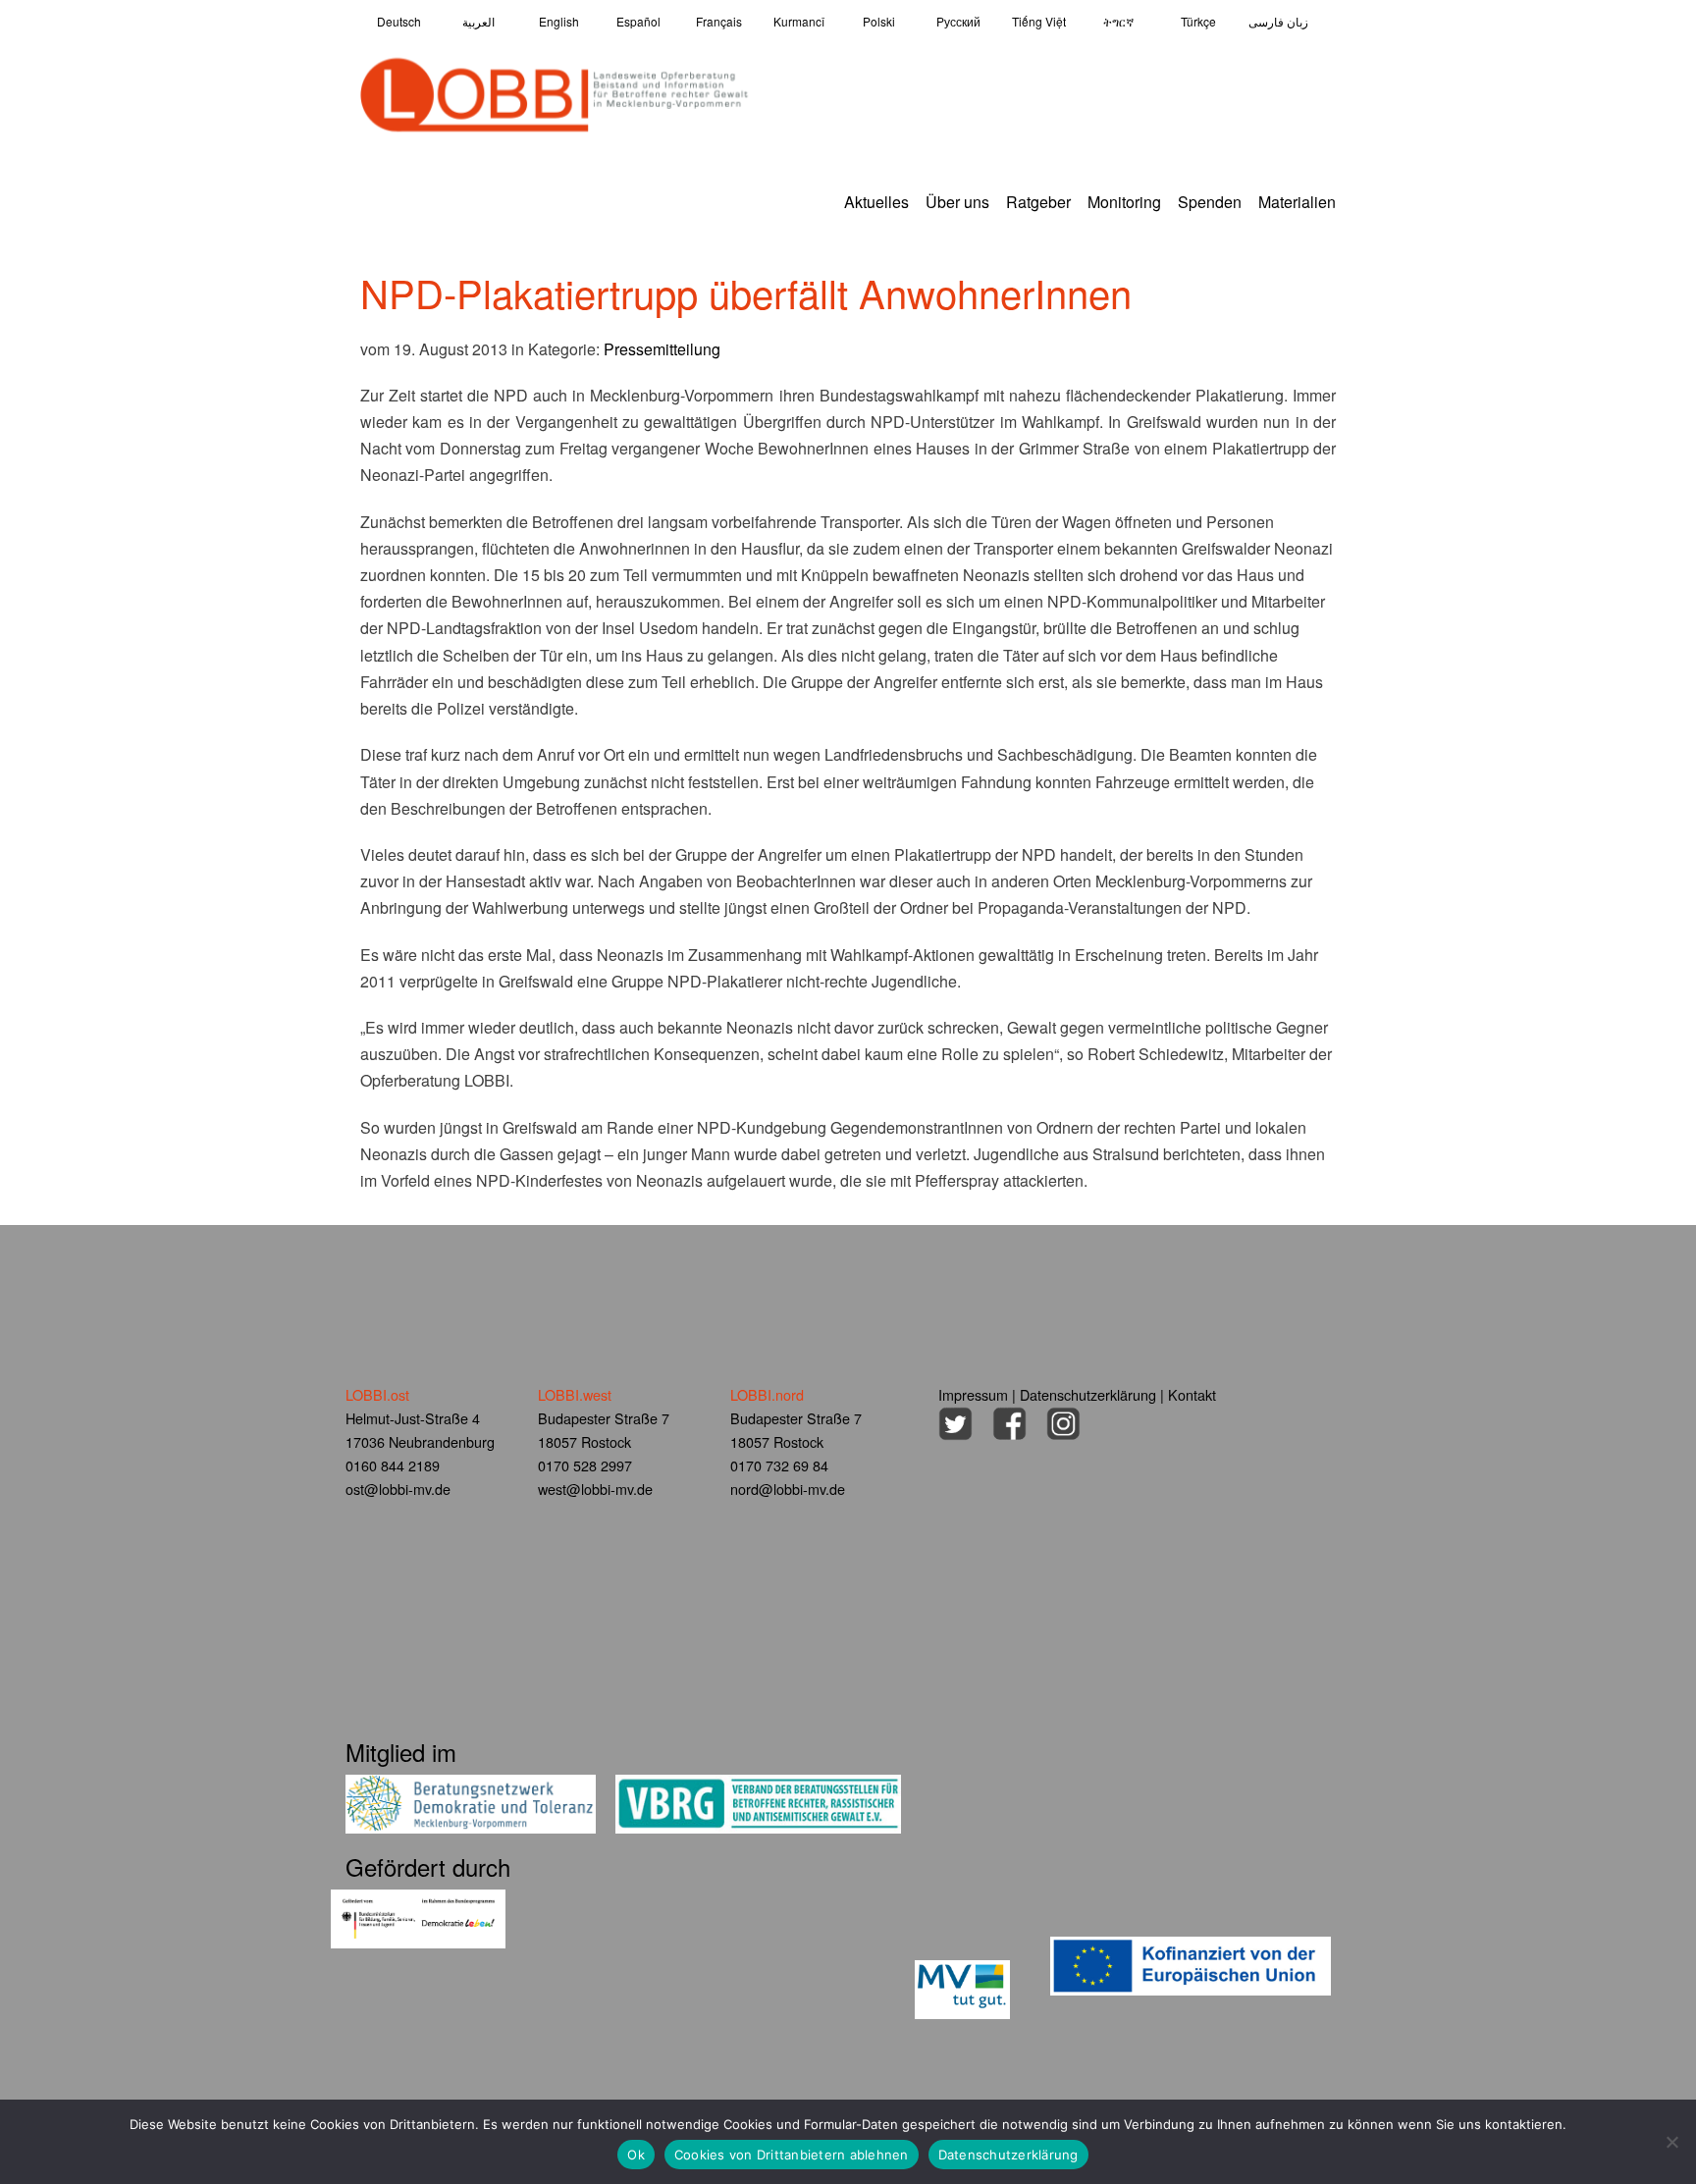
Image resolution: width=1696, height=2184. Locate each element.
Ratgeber (1038, 202)
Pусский (958, 21)
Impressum (973, 1394)
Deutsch (399, 21)
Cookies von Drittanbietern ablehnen (792, 2155)
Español (638, 21)
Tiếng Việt (1039, 21)
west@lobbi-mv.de (595, 1489)
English (559, 21)
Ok (636, 2155)
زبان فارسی (1278, 21)
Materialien (1297, 202)
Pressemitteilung (662, 349)
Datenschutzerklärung (1088, 1394)
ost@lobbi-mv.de (398, 1489)
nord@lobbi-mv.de (788, 1489)
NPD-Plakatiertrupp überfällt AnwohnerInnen (746, 292)
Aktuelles (876, 202)
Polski (879, 21)
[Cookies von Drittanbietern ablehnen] (1671, 2142)
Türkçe (1198, 21)
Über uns (957, 202)
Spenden (1210, 202)
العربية (478, 21)
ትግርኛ (1118, 21)
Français (719, 21)
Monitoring (1124, 202)
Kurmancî (799, 21)
